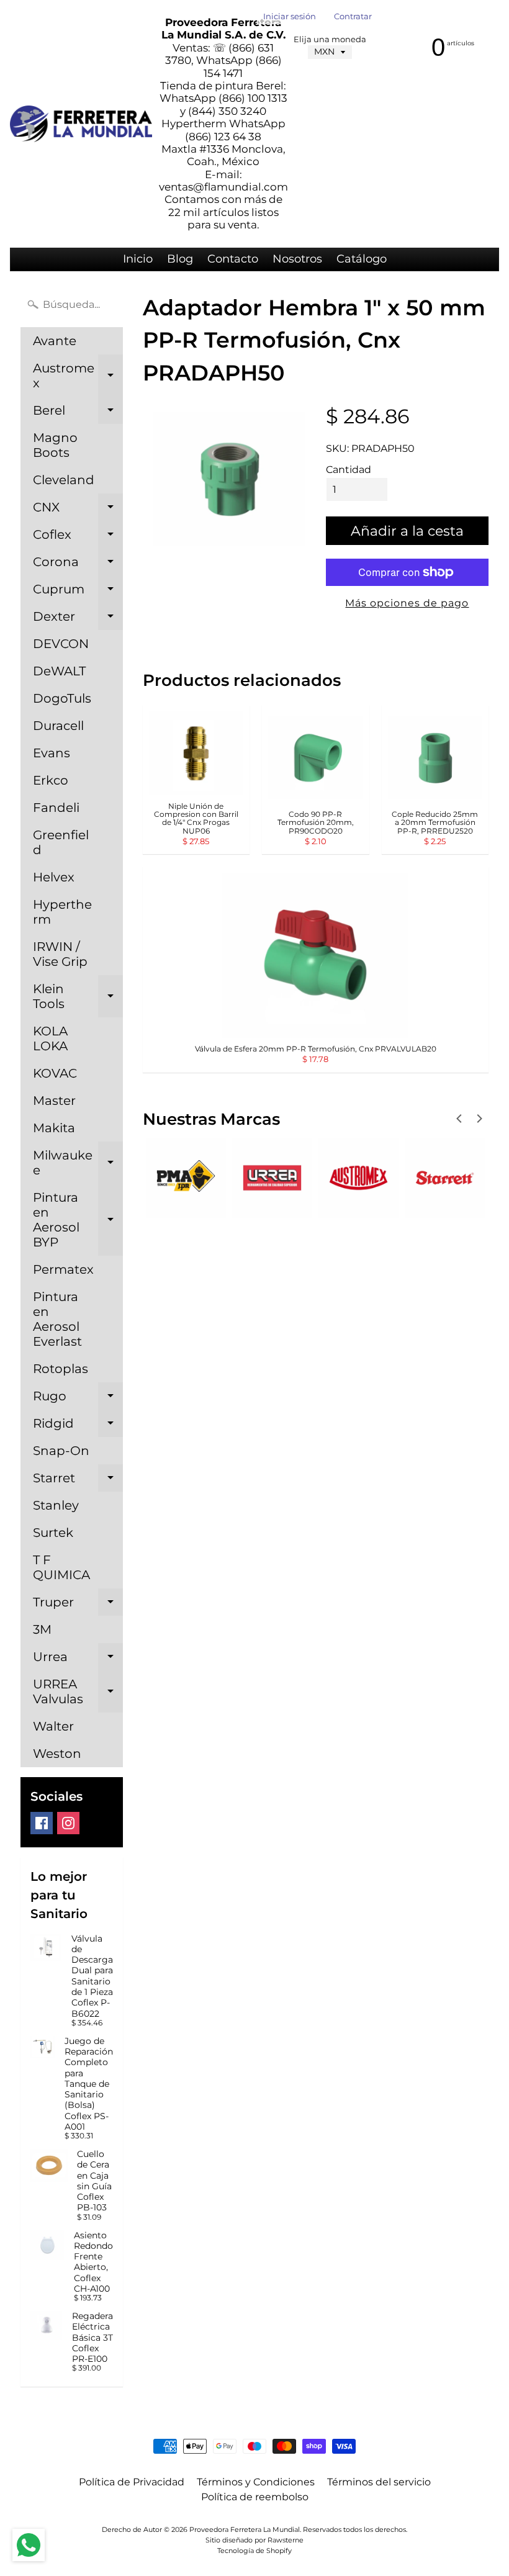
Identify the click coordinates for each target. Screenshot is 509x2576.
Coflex (78, 538)
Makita (54, 1128)
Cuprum (78, 592)
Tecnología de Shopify (254, 2551)
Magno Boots (55, 445)
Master (54, 1101)
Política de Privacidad (132, 2482)
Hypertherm (62, 912)
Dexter (78, 619)
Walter (53, 1726)
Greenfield (61, 842)
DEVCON (61, 644)
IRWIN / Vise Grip (60, 954)
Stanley (56, 1505)
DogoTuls (62, 698)
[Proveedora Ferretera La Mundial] (81, 124)
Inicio (138, 259)
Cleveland (64, 480)
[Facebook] (42, 1823)
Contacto (233, 259)
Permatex (63, 1269)
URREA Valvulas (78, 1692)
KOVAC (55, 1073)
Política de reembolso (255, 2497)
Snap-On (61, 1451)
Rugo (78, 1399)
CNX (78, 510)
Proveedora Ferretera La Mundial (245, 2529)
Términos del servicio (379, 2482)
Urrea (78, 1660)
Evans (52, 753)
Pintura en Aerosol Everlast (57, 1319)
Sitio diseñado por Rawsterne (254, 2540)
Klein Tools (78, 997)
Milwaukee (78, 1163)
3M (42, 1629)
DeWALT (59, 671)
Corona (78, 565)
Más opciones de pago (407, 603)
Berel (78, 413)
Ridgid (78, 1426)
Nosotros (297, 259)
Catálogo (362, 259)
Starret (78, 1481)
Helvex (54, 877)
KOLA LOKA (50, 1038)
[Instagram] (68, 1823)
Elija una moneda (330, 39)
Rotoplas (61, 1369)
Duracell (58, 726)
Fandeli (56, 808)
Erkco (51, 780)
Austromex (78, 376)
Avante (55, 341)
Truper (78, 1605)
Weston (57, 1754)
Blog (180, 259)
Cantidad (349, 470)
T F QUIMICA (61, 1567)
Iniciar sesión (290, 17)
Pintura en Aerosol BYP (78, 1220)
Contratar (353, 17)
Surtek (53, 1533)
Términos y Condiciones (256, 2482)
